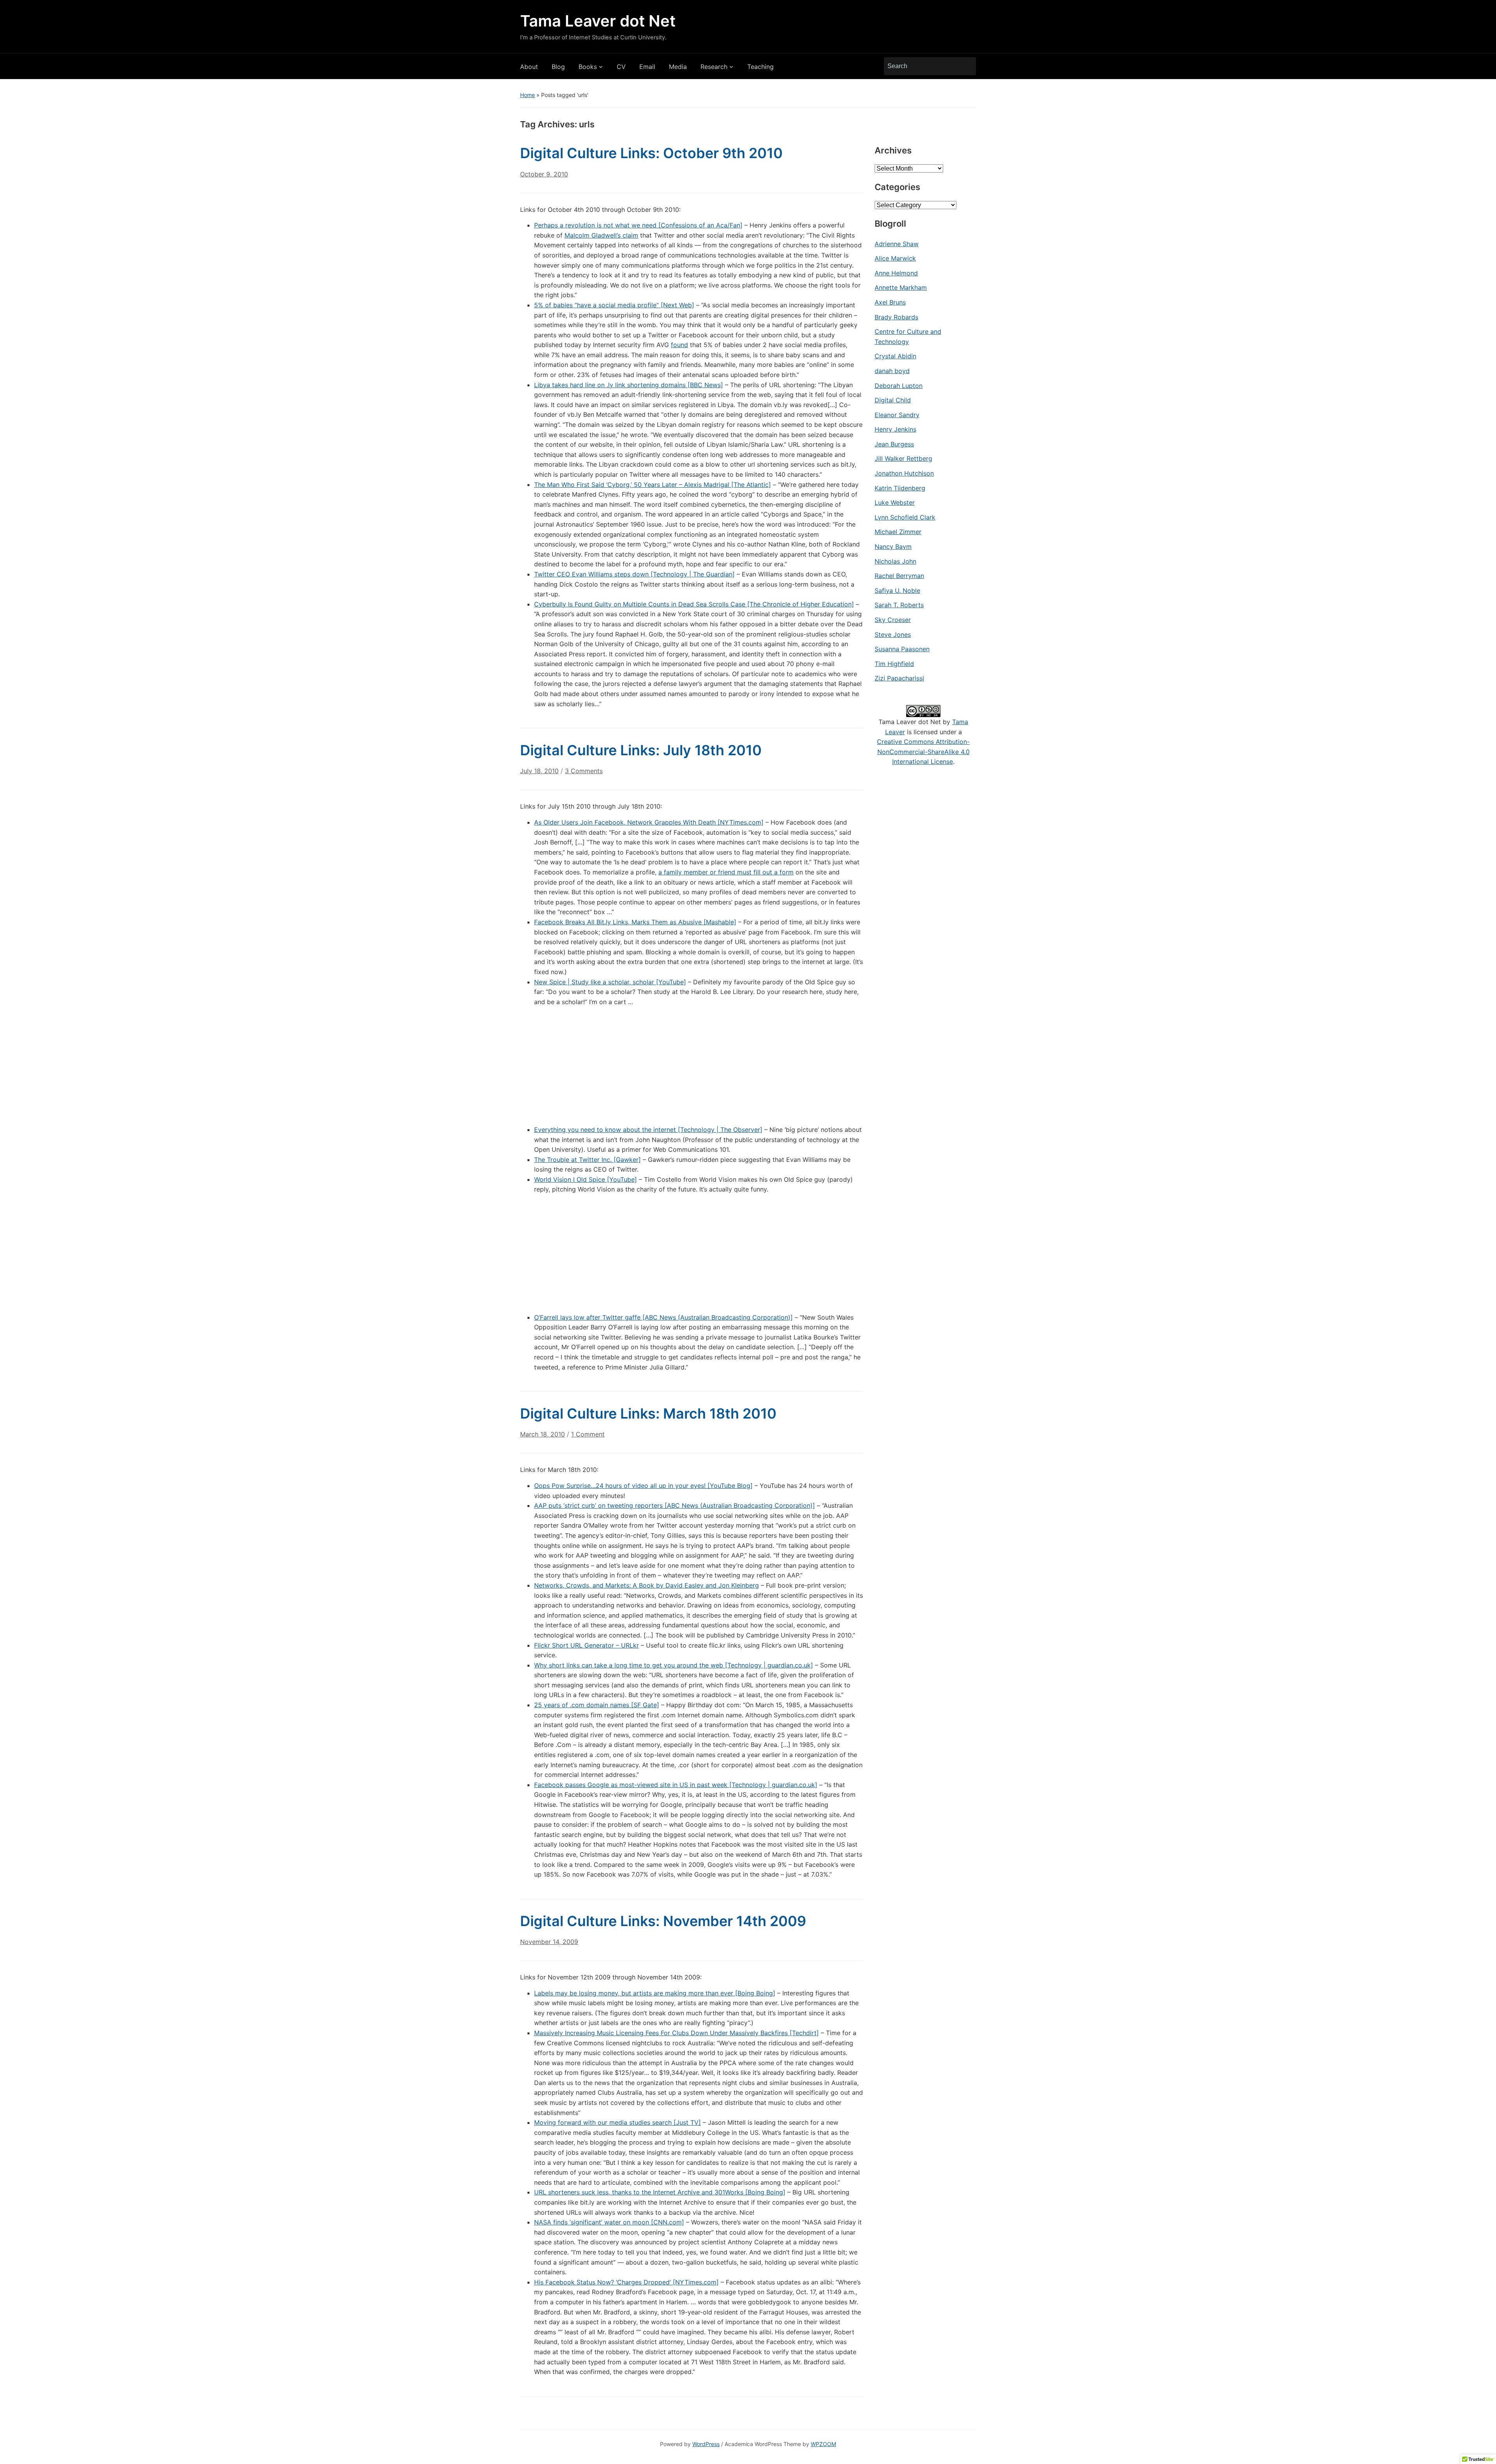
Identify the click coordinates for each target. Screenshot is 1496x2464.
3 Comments (584, 774)
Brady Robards (896, 317)
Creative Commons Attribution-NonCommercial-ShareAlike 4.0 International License (923, 752)
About (529, 67)
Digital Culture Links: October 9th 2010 (651, 153)
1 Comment (588, 1437)
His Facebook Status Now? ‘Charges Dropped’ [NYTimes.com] (626, 2282)
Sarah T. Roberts (899, 605)
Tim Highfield (894, 664)
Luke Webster (895, 502)
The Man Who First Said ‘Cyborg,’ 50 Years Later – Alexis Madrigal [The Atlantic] (653, 485)
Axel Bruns (890, 302)
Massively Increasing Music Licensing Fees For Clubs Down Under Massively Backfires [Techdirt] (677, 2033)
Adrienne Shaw (897, 244)
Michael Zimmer (898, 532)
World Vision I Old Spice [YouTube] (586, 1179)
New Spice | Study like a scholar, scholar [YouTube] (610, 982)
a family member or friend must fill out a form (726, 872)
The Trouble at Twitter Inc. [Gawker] (587, 1160)
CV (621, 67)
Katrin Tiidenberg (900, 488)
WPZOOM (823, 2444)
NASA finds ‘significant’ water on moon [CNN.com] (609, 2222)
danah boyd (892, 371)
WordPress (706, 2444)
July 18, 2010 (539, 771)
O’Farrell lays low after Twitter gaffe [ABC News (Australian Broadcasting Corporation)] (663, 1317)
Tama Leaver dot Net (598, 21)
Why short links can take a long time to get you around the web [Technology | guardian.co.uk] (674, 1665)
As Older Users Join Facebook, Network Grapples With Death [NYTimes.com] (649, 822)
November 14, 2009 (549, 1942)
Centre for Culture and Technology (908, 337)
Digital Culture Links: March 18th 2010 (648, 1414)
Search (966, 66)
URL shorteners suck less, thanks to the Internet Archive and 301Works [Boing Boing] (660, 2192)
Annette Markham (901, 287)
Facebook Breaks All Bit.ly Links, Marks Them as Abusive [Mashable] (635, 922)
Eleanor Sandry (897, 415)
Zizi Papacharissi (899, 678)
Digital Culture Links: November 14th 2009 (663, 1921)
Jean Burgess (894, 444)
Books (588, 67)
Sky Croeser (893, 620)
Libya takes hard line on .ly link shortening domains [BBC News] (629, 385)
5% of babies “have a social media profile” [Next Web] (614, 305)
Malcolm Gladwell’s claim (601, 235)
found (679, 345)
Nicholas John (895, 561)
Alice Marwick (895, 258)
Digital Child (893, 400)
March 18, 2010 (542, 1434)
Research (714, 67)
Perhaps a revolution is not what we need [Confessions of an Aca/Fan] (638, 225)
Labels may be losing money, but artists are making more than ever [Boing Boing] (655, 1993)
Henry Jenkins (895, 429)
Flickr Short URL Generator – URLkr (587, 1645)
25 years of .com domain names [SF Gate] (597, 1705)
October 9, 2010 (544, 174)
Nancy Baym (893, 546)
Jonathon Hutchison (904, 473)
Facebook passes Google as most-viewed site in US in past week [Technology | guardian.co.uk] (676, 1785)
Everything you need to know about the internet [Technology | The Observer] (648, 1130)
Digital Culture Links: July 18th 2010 (641, 750)
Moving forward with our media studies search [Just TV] (617, 2122)
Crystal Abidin (895, 356)
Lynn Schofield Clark (905, 517)
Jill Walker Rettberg (903, 458)
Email (647, 67)
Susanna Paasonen (902, 649)
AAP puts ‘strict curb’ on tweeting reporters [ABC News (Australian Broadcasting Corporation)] (675, 1505)
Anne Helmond (896, 273)
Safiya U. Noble (897, 590)
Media (678, 67)
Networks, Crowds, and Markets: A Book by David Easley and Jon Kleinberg (647, 1585)
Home (527, 95)
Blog (558, 67)
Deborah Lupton (899, 386)
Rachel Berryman (899, 576)
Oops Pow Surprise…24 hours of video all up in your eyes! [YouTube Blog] (643, 1486)
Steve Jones (893, 635)
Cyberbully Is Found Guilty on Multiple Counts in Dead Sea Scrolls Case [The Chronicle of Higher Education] (694, 604)
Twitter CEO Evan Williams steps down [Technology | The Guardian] (634, 574)
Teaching (760, 67)
